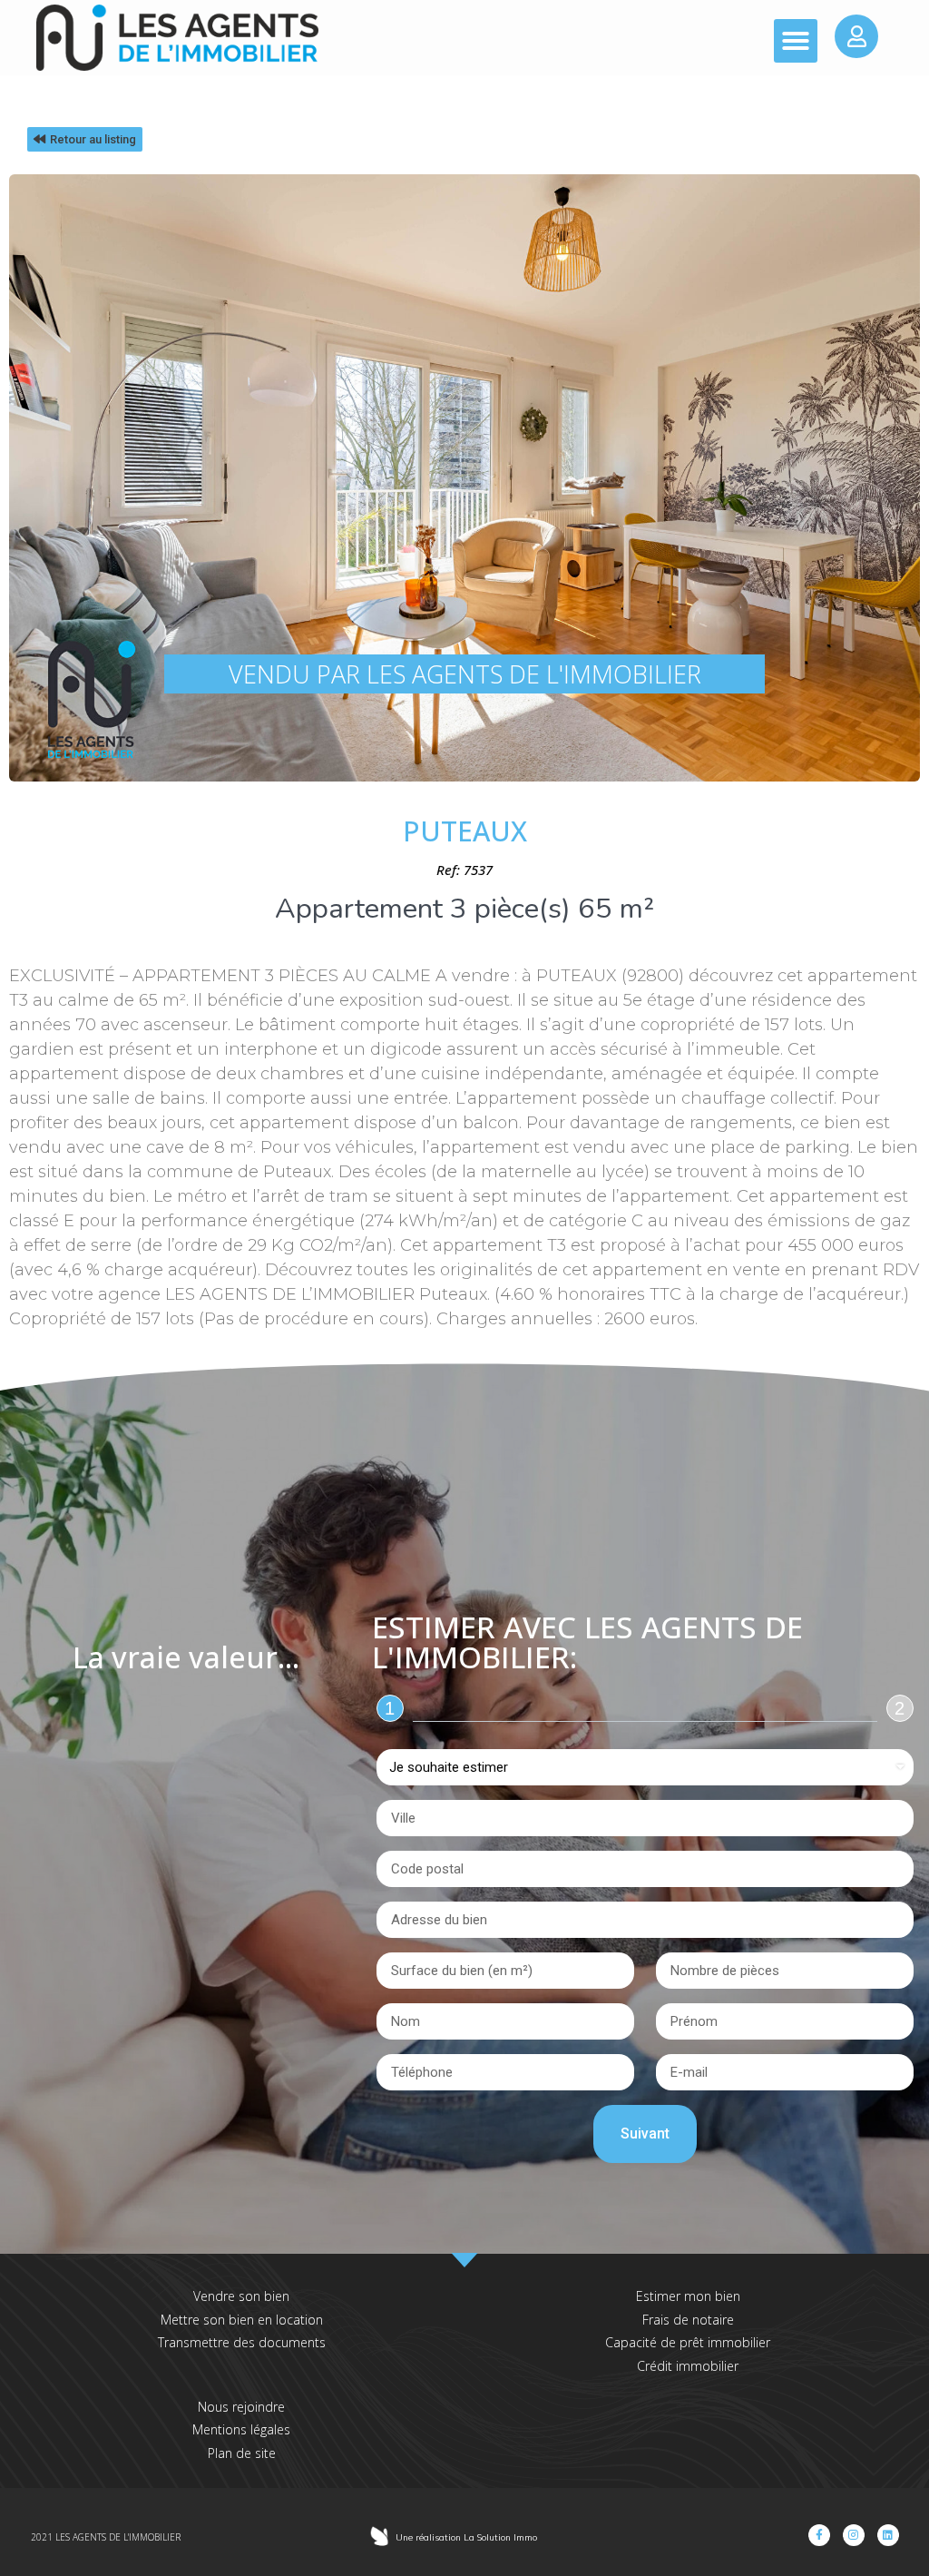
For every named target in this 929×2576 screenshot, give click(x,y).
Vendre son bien (241, 2296)
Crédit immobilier (688, 2366)
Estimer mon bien (688, 2296)
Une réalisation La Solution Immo (466, 2537)
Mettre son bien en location (242, 2320)
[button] (796, 41)
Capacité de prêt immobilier (688, 2342)
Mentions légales (241, 2429)
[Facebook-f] (819, 2535)
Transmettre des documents (242, 2342)
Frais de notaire (688, 2320)
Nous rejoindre (241, 2407)
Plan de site (242, 2453)
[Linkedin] (888, 2535)
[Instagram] (854, 2535)
